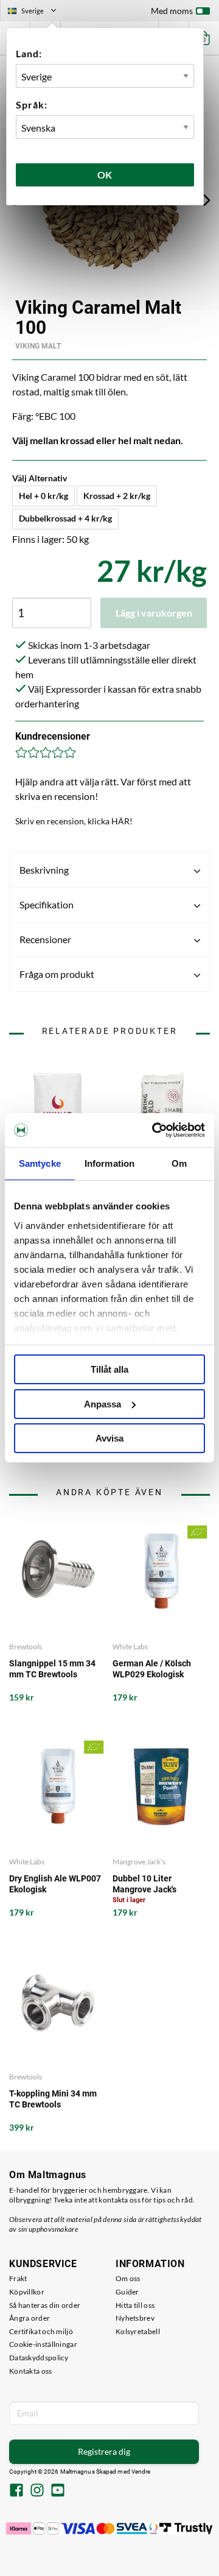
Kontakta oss (31, 2371)
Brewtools (26, 1647)
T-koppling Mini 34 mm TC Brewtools (53, 2099)
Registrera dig (104, 2451)
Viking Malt (38, 346)
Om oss (128, 2278)
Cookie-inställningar (43, 2344)
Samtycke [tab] (40, 1163)
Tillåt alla (109, 1369)
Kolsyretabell (138, 2331)
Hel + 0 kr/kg (43, 496)
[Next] (207, 200)
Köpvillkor (27, 2292)
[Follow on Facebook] (16, 2491)
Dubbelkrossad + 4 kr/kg (65, 518)
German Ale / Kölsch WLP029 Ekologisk (152, 1669)
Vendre (141, 2472)
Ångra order (30, 2318)
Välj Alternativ (40, 478)
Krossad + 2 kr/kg (117, 496)
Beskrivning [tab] (44, 870)
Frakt (18, 2278)
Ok (105, 175)
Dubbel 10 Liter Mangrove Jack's (144, 1884)
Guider (127, 2292)
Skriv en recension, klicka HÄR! (74, 821)
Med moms (172, 11)
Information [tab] (109, 1163)
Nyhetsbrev (135, 2318)
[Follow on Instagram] (37, 2491)
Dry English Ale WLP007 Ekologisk (55, 1884)
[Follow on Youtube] (58, 2491)
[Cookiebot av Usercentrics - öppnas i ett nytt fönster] (155, 1130)
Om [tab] (179, 1163)
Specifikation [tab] (47, 904)
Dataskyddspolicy (39, 2358)
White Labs (130, 1647)
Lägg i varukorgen (154, 613)
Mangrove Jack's (139, 1862)
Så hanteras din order (45, 2305)
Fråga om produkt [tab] (57, 974)
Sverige (37, 12)
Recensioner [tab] (45, 939)
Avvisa (109, 1438)
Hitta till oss (135, 2305)
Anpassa (103, 1404)
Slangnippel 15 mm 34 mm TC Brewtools (52, 1669)
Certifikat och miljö (41, 2331)
